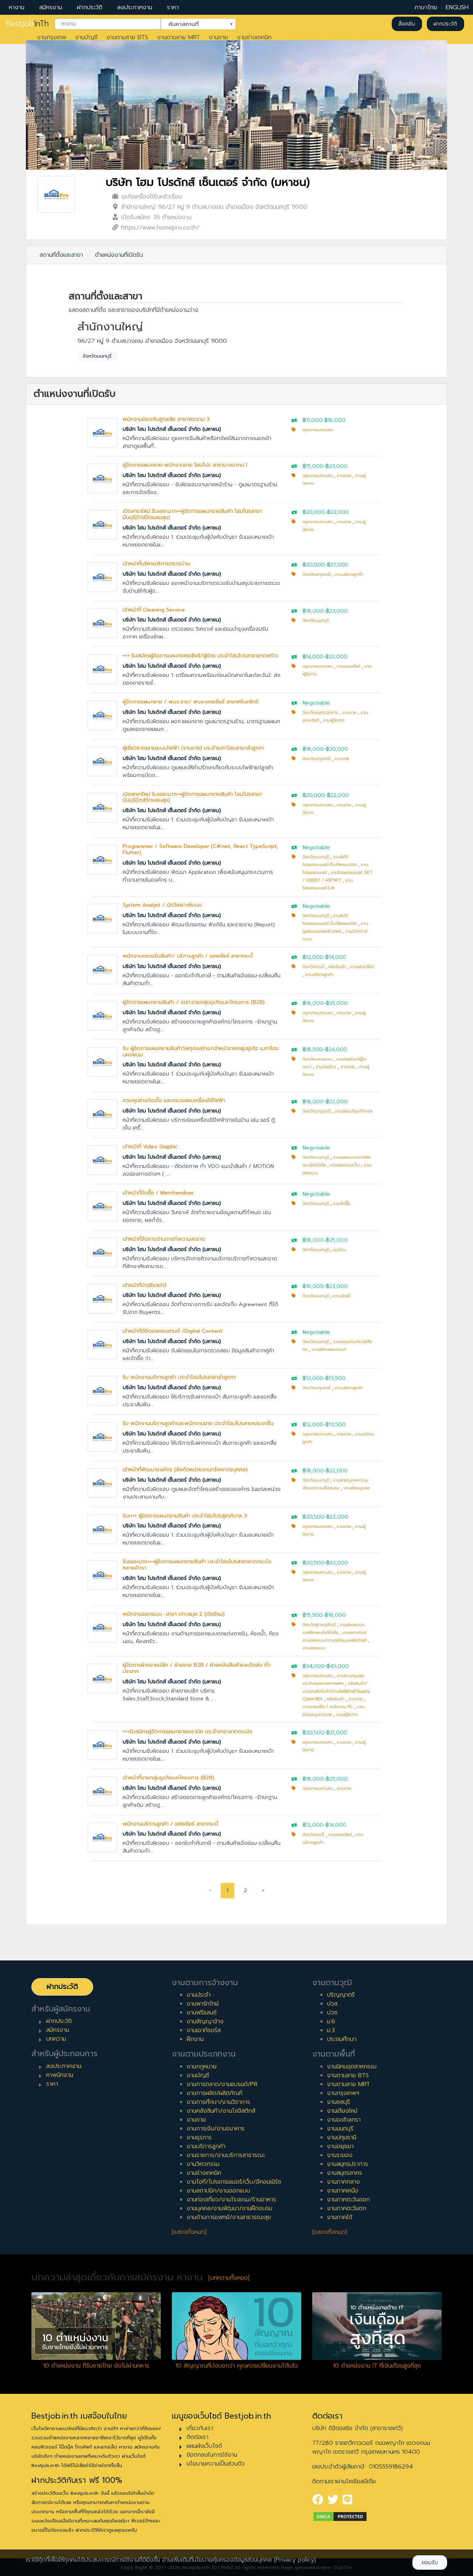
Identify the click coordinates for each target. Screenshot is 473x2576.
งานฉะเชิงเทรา (344, 2120)
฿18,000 (313, 611)
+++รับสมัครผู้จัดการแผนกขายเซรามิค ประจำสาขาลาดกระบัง (188, 1732)
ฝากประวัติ (90, 7)
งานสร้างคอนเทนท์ (329, 1350)
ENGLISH (457, 7)
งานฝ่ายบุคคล (357, 1488)
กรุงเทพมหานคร (318, 430)
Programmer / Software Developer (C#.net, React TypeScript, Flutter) (200, 849)
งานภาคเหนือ (343, 2191)
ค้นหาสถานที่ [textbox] (194, 23)
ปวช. (333, 2013)
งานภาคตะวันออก (348, 2200)
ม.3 (331, 2030)
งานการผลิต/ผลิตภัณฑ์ (215, 2093)
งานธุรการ (199, 2137)
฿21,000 (337, 1733)
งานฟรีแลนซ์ (202, 2013)
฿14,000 (313, 657)
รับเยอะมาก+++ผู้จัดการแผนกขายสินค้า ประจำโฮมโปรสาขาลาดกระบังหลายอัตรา (197, 1565)
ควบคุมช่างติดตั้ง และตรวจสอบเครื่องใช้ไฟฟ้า (174, 1100)
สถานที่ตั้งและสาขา (61, 255)
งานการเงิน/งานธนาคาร (216, 2129)
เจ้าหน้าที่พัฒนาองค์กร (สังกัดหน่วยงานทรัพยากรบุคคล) (185, 1470)
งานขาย (218, 37)
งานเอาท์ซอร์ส (204, 2030)
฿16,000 (335, 420)
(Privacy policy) (295, 2560)
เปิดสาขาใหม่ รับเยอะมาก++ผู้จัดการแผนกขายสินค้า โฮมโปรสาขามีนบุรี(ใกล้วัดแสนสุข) (192, 514)
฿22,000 (338, 512)
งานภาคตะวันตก (347, 2208)
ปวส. (333, 2004)
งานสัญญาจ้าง (205, 2021)
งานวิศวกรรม (203, 2164)
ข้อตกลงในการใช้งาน (212, 2455)
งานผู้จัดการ (334, 720)
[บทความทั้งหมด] (229, 2278)
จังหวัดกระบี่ (313, 967)
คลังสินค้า (337, 967)
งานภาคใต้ (340, 2217)
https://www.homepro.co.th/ (160, 228)
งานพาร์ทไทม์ (203, 2004)
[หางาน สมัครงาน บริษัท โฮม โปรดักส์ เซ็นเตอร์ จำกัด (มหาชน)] (56, 194)
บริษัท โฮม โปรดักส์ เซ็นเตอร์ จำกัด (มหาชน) (208, 182)
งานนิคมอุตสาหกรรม (352, 2066)
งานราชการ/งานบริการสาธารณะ (226, 2155)
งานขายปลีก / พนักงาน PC (328, 1707)
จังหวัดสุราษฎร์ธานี (319, 1625)
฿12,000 (313, 957)
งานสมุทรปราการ (348, 2164)
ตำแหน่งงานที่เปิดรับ (119, 255)
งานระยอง (340, 2155)
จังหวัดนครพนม (317, 1059)
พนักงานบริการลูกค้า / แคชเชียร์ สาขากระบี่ (170, 1824)
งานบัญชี (86, 37)
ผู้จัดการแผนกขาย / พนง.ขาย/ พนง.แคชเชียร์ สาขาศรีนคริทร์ (190, 702)
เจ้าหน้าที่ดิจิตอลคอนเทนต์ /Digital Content (173, 1331)
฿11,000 (312, 420)
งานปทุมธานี (342, 2137)
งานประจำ (199, 1995)
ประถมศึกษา (342, 2039)
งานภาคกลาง (343, 2182)
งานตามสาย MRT (178, 37)
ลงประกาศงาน (135, 7)
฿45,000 (338, 1666)
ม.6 (331, 2021)
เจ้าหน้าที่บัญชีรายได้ (144, 1285)
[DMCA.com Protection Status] (340, 2516)
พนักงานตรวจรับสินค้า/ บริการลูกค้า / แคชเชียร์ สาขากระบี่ (188, 956)
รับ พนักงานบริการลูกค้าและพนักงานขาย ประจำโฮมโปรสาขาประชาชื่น (198, 1423)
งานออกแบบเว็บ (345, 1165)
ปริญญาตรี (341, 1995)
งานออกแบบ (314, 1648)
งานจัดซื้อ (341, 1204)
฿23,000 (336, 466)
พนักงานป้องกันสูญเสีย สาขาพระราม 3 (166, 419)
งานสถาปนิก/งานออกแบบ (218, 2191)
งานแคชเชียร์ (348, 666)
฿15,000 (313, 466)
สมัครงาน (51, 7)
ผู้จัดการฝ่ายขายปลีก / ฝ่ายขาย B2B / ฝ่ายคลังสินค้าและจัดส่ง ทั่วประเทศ (197, 1668)
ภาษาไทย (426, 7)
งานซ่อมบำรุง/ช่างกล (354, 1111)
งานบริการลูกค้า (349, 574)
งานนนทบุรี (340, 2129)
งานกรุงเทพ (52, 37)
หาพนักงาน (60, 2075)
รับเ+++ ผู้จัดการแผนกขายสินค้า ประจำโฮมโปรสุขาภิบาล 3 (185, 1516)
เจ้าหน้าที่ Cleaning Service (154, 610)
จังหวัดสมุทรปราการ (320, 713)
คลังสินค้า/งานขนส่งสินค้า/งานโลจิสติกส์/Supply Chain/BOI (336, 1691)
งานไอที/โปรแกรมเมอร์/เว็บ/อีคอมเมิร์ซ (234, 2182)
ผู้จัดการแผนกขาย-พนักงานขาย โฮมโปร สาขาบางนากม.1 (185, 465)
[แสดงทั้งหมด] (189, 2232)
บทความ (56, 2039)
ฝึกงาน (195, 2039)
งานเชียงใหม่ (342, 2111)
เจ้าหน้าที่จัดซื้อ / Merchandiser (158, 1193)
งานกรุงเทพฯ (343, 2093)
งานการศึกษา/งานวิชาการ (218, 2102)
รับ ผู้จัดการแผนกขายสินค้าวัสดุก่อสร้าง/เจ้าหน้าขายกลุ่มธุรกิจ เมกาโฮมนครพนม (201, 1052)
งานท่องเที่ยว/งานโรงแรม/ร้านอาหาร (231, 2200)
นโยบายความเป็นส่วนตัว (216, 2464)
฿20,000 (314, 512)
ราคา (173, 7)
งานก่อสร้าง (326, 1067)
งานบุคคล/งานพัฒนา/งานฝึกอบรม (229, 2208)
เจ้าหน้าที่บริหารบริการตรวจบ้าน (156, 564)
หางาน (17, 7)
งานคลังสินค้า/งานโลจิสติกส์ (221, 2111)
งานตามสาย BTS (127, 37)
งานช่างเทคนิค (254, 37)
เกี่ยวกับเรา (200, 2428)
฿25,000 (337, 1003)
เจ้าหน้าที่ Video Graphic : (152, 1147)
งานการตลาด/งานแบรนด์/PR (222, 2084)
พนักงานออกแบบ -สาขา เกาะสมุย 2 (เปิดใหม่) (174, 1614)
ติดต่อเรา (198, 2437)
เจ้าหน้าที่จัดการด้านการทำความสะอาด (164, 1239)
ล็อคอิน (407, 24)
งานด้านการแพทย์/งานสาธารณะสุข (229, 2217)
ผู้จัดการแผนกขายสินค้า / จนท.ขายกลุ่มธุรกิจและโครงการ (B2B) (194, 1002)
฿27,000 (338, 565)
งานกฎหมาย (202, 2066)
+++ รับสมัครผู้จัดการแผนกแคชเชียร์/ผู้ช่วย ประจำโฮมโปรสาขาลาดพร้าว (200, 656)
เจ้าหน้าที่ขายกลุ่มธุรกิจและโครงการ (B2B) (169, 1778)
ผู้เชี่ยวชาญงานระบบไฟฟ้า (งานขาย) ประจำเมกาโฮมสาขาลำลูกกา (193, 748)
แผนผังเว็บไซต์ (204, 2446)
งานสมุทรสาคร (345, 2173)
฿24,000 (336, 1050)
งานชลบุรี (338, 2102)
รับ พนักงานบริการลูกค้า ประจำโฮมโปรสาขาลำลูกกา (179, 1377)
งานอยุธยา (340, 2146)
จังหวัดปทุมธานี (317, 574)
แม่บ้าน (339, 1250)
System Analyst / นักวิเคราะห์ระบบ (162, 905)
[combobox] (108, 24)
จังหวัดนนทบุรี (97, 356)
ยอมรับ (430, 2563)
